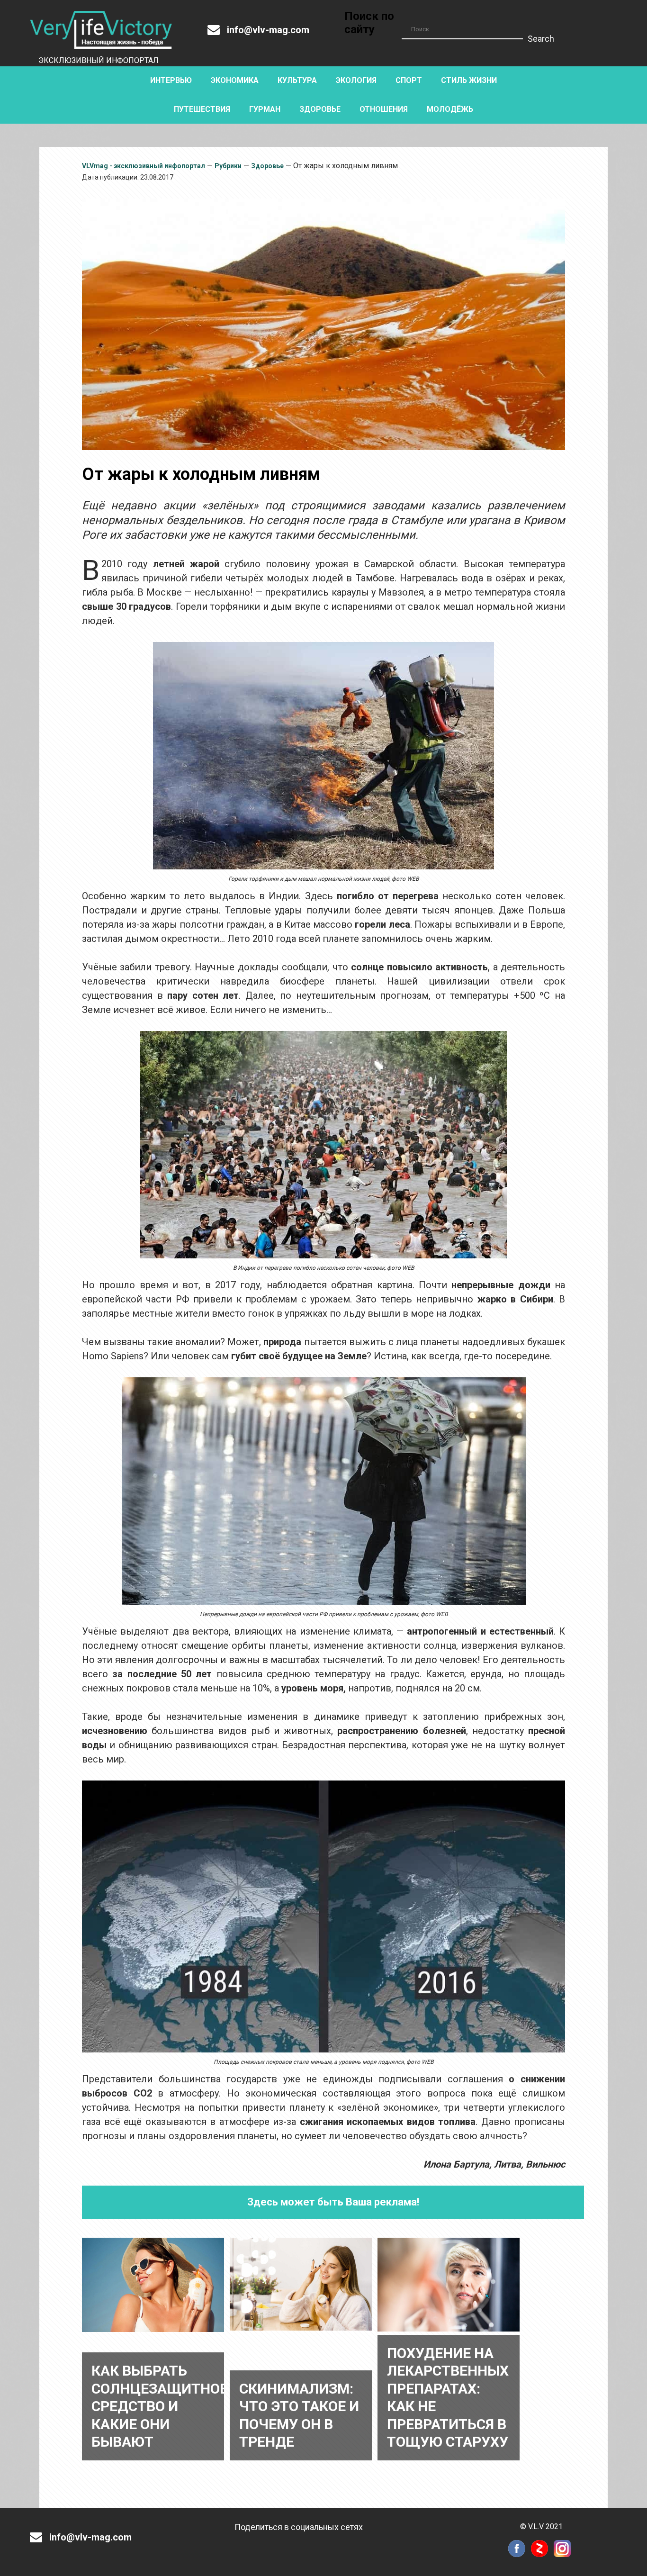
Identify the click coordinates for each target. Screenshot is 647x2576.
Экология (356, 80)
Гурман (265, 109)
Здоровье (320, 109)
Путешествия (202, 109)
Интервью (171, 80)
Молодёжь (450, 109)
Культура (297, 80)
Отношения (384, 109)
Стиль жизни (469, 80)
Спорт (409, 80)
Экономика (235, 80)
